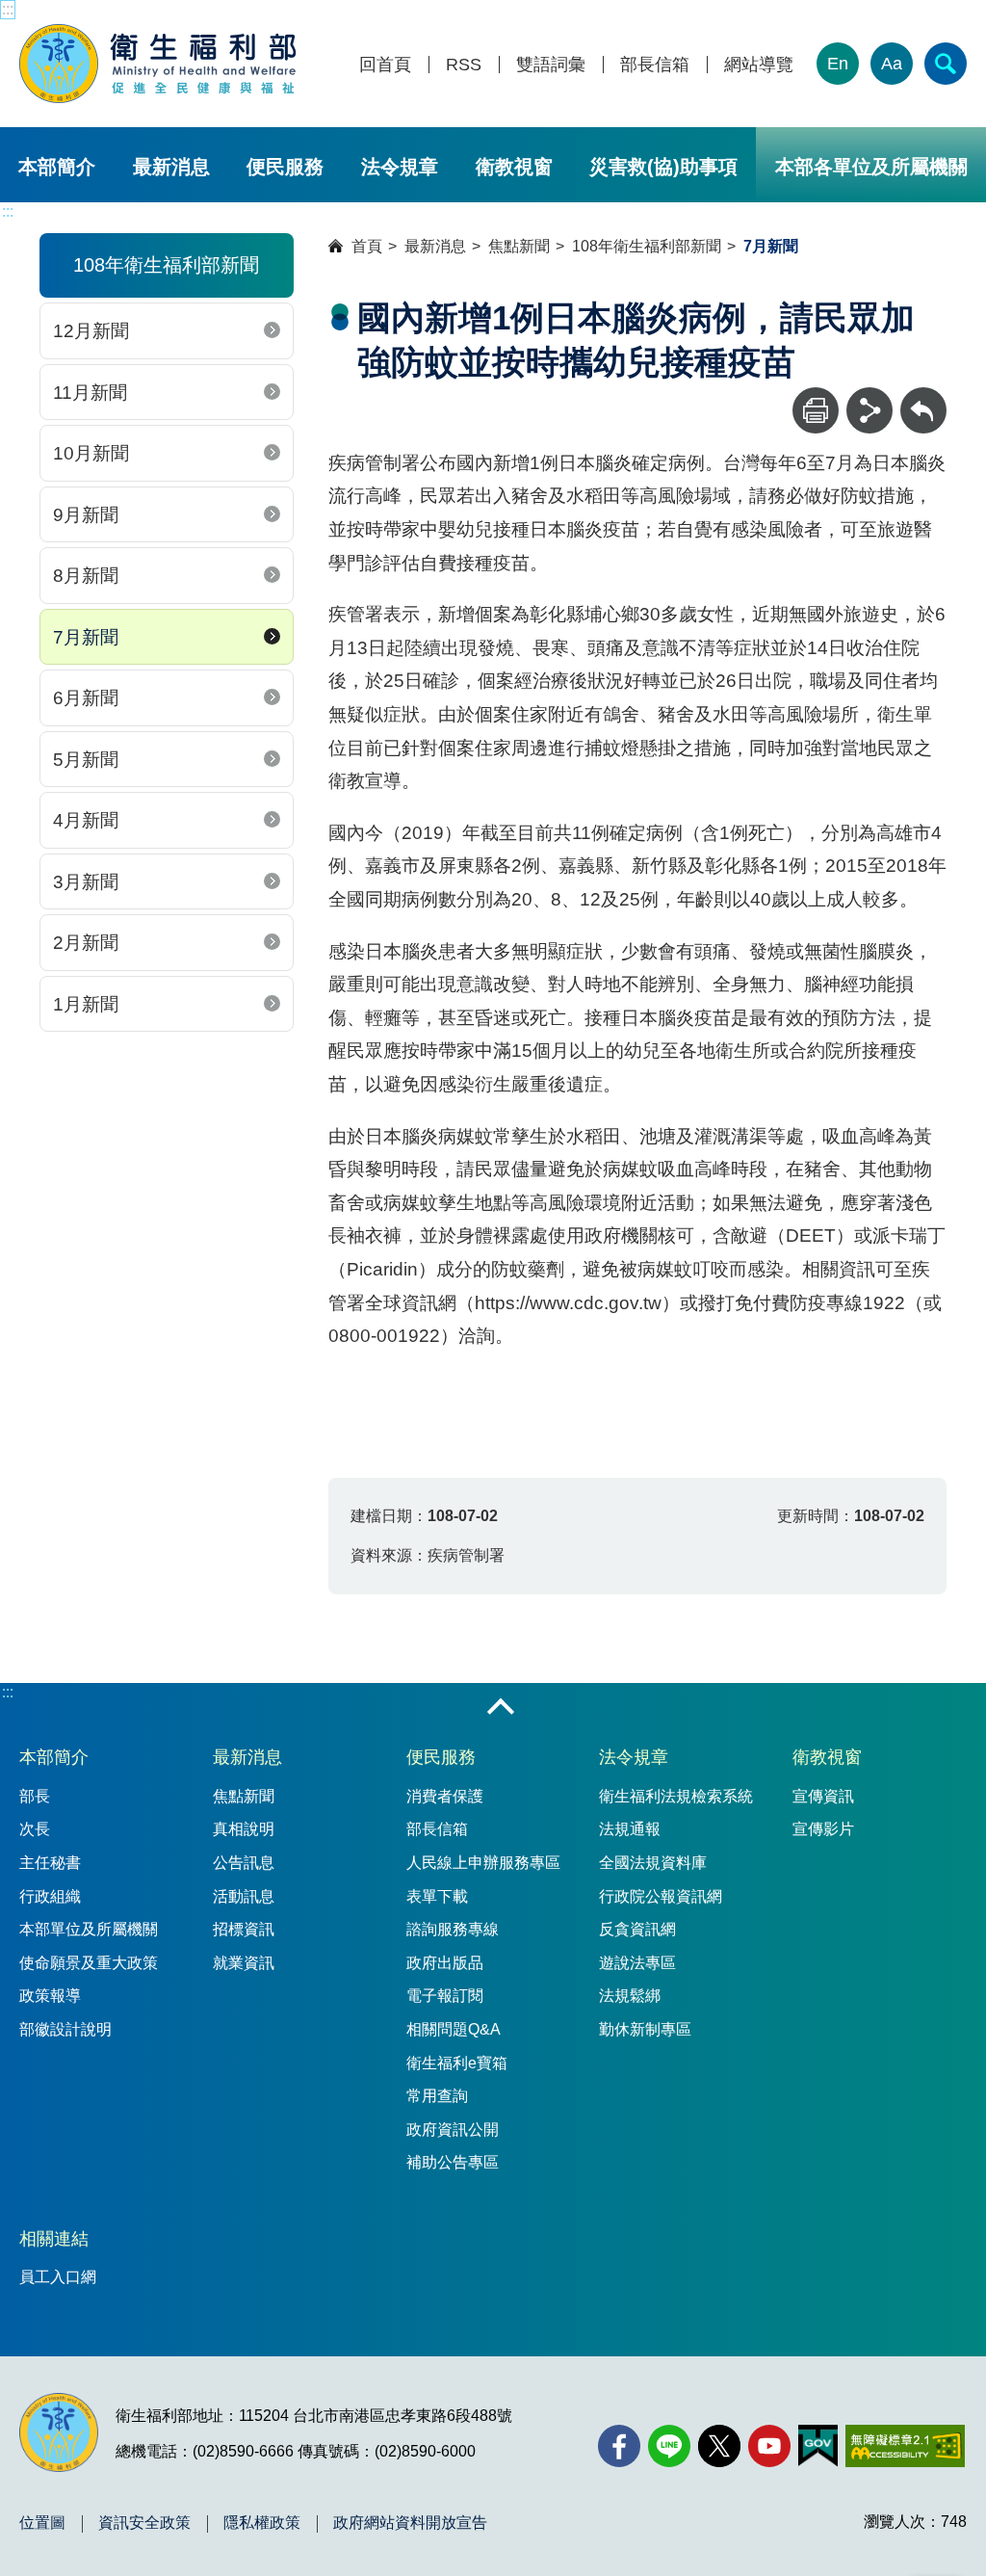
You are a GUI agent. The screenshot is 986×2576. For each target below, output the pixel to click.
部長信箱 (655, 65)
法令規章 (400, 167)
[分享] (869, 410)
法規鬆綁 (630, 1996)
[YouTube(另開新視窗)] (769, 2446)
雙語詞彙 (551, 65)
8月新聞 (86, 576)
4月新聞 (86, 820)
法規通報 (630, 1829)
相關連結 (54, 2239)
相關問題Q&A (454, 2029)
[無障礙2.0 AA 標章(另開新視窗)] (905, 2446)
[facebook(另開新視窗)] (619, 2446)
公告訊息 (244, 1863)
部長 (35, 1796)
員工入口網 (58, 2277)
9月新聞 (86, 515)
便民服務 (285, 167)
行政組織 (50, 1896)
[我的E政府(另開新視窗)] (818, 2446)
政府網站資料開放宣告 (410, 2523)
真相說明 (244, 1829)
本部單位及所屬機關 (89, 1929)
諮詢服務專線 (453, 1929)
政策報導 (50, 1996)
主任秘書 (50, 1863)
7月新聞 (86, 637)
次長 (35, 1829)
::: (8, 9)
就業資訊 (244, 1963)
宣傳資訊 (823, 1796)
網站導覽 (759, 65)
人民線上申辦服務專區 (483, 1863)
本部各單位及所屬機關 (871, 167)
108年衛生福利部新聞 (647, 246)
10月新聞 (91, 453)
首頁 (367, 246)
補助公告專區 (453, 2162)
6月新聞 (86, 698)
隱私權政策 (262, 2523)
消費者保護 (445, 1796)
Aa (892, 64)
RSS (464, 65)
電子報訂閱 (445, 1996)
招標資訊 (244, 1929)
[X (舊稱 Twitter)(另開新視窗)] (719, 2446)
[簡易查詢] (946, 64)
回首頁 (385, 65)
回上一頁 (923, 396)
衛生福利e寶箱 (457, 2063)
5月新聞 (86, 760)
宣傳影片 (823, 1829)
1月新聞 (86, 1004)
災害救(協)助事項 (663, 167)
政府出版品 (445, 1963)
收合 (501, 1708)
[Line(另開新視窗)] (669, 2446)
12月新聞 (91, 331)
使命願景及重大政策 (89, 1963)
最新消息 (171, 167)
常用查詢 (437, 2096)
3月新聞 (86, 882)
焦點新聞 (519, 246)
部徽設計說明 (65, 2029)
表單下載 (437, 1896)
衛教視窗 (514, 167)
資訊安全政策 (144, 2523)
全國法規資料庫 (653, 1863)
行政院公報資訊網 (661, 1896)
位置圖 (42, 2523)
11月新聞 (90, 393)
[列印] (816, 410)
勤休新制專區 (645, 2029)
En (838, 64)
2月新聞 (86, 943)
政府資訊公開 (453, 2129)
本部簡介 (57, 167)
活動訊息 (244, 1896)
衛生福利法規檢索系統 (676, 1796)
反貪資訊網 (637, 1929)
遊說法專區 (637, 1963)
